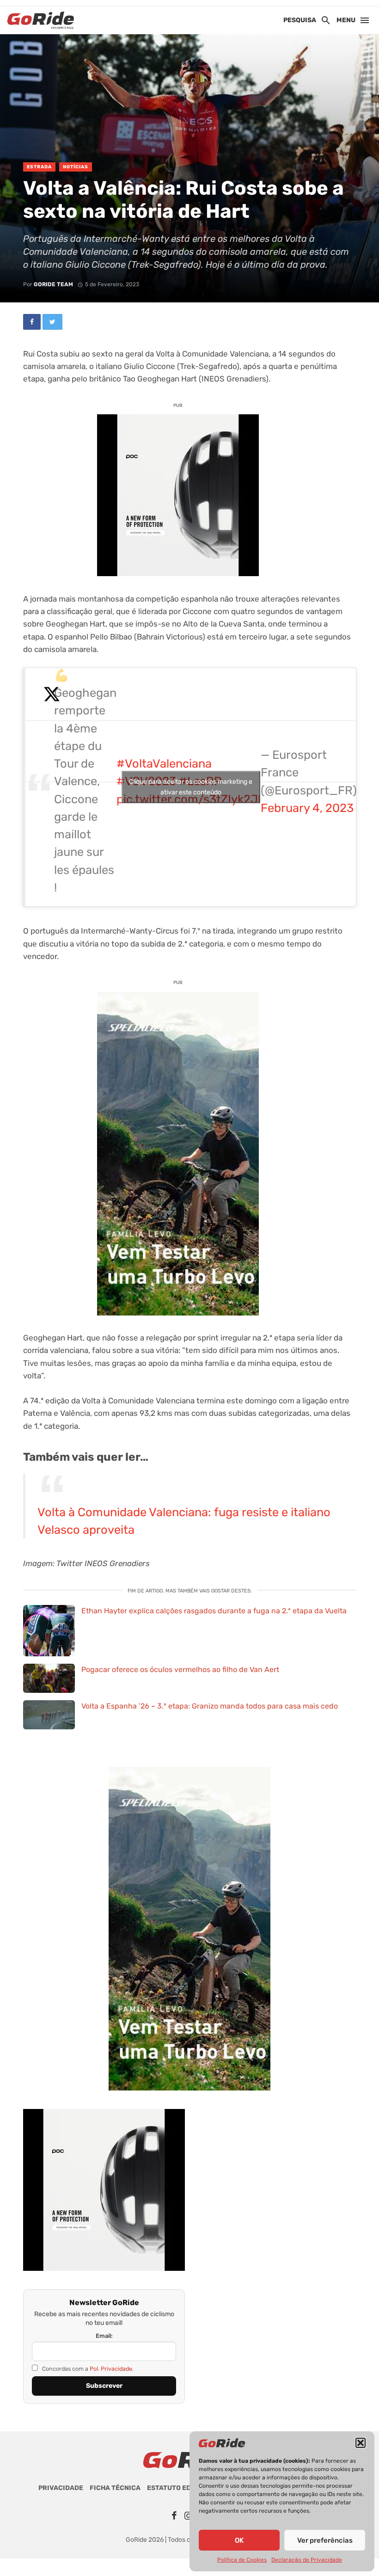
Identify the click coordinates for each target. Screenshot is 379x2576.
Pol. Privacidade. (112, 2369)
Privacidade (61, 2488)
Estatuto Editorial (182, 2488)
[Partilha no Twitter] (52, 322)
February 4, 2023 (307, 808)
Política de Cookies (242, 2560)
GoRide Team (53, 284)
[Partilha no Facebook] (32, 322)
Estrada (39, 167)
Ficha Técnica (115, 2488)
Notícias (76, 167)
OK (239, 2540)
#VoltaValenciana (164, 763)
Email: (104, 2336)
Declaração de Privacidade (307, 2560)
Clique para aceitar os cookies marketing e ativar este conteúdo (191, 787)
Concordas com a (87, 2369)
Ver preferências (325, 2540)
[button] (361, 2443)
